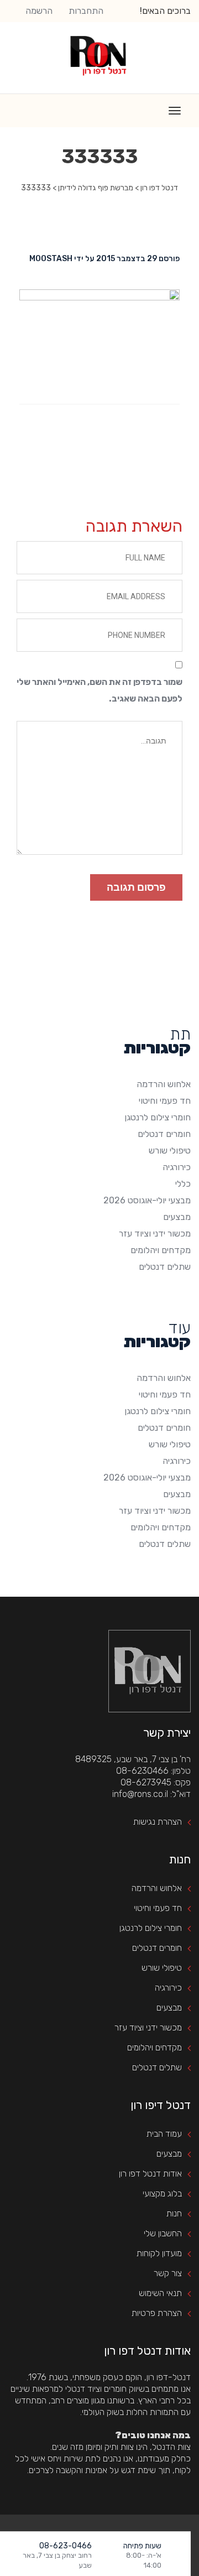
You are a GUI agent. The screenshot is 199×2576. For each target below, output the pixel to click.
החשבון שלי (163, 2233)
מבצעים (177, 1217)
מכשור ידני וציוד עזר (155, 1234)
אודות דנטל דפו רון (150, 2173)
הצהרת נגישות (158, 1822)
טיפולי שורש (170, 1151)
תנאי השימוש (160, 2293)
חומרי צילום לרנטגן (158, 1117)
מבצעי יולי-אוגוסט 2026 (147, 1200)
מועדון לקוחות (159, 2253)
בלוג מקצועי (162, 2193)
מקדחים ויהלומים (161, 1250)
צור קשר (168, 2273)
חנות (174, 2213)
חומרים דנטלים (164, 1134)
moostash (51, 259)
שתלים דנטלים (165, 1267)
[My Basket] (184, 2558)
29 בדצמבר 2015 (127, 259)
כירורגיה (177, 1167)
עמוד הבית (164, 2134)
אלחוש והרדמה (164, 1084)
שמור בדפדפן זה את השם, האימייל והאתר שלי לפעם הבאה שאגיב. (99, 690)
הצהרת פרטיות (157, 2313)
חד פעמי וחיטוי (165, 1101)
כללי (183, 1184)
